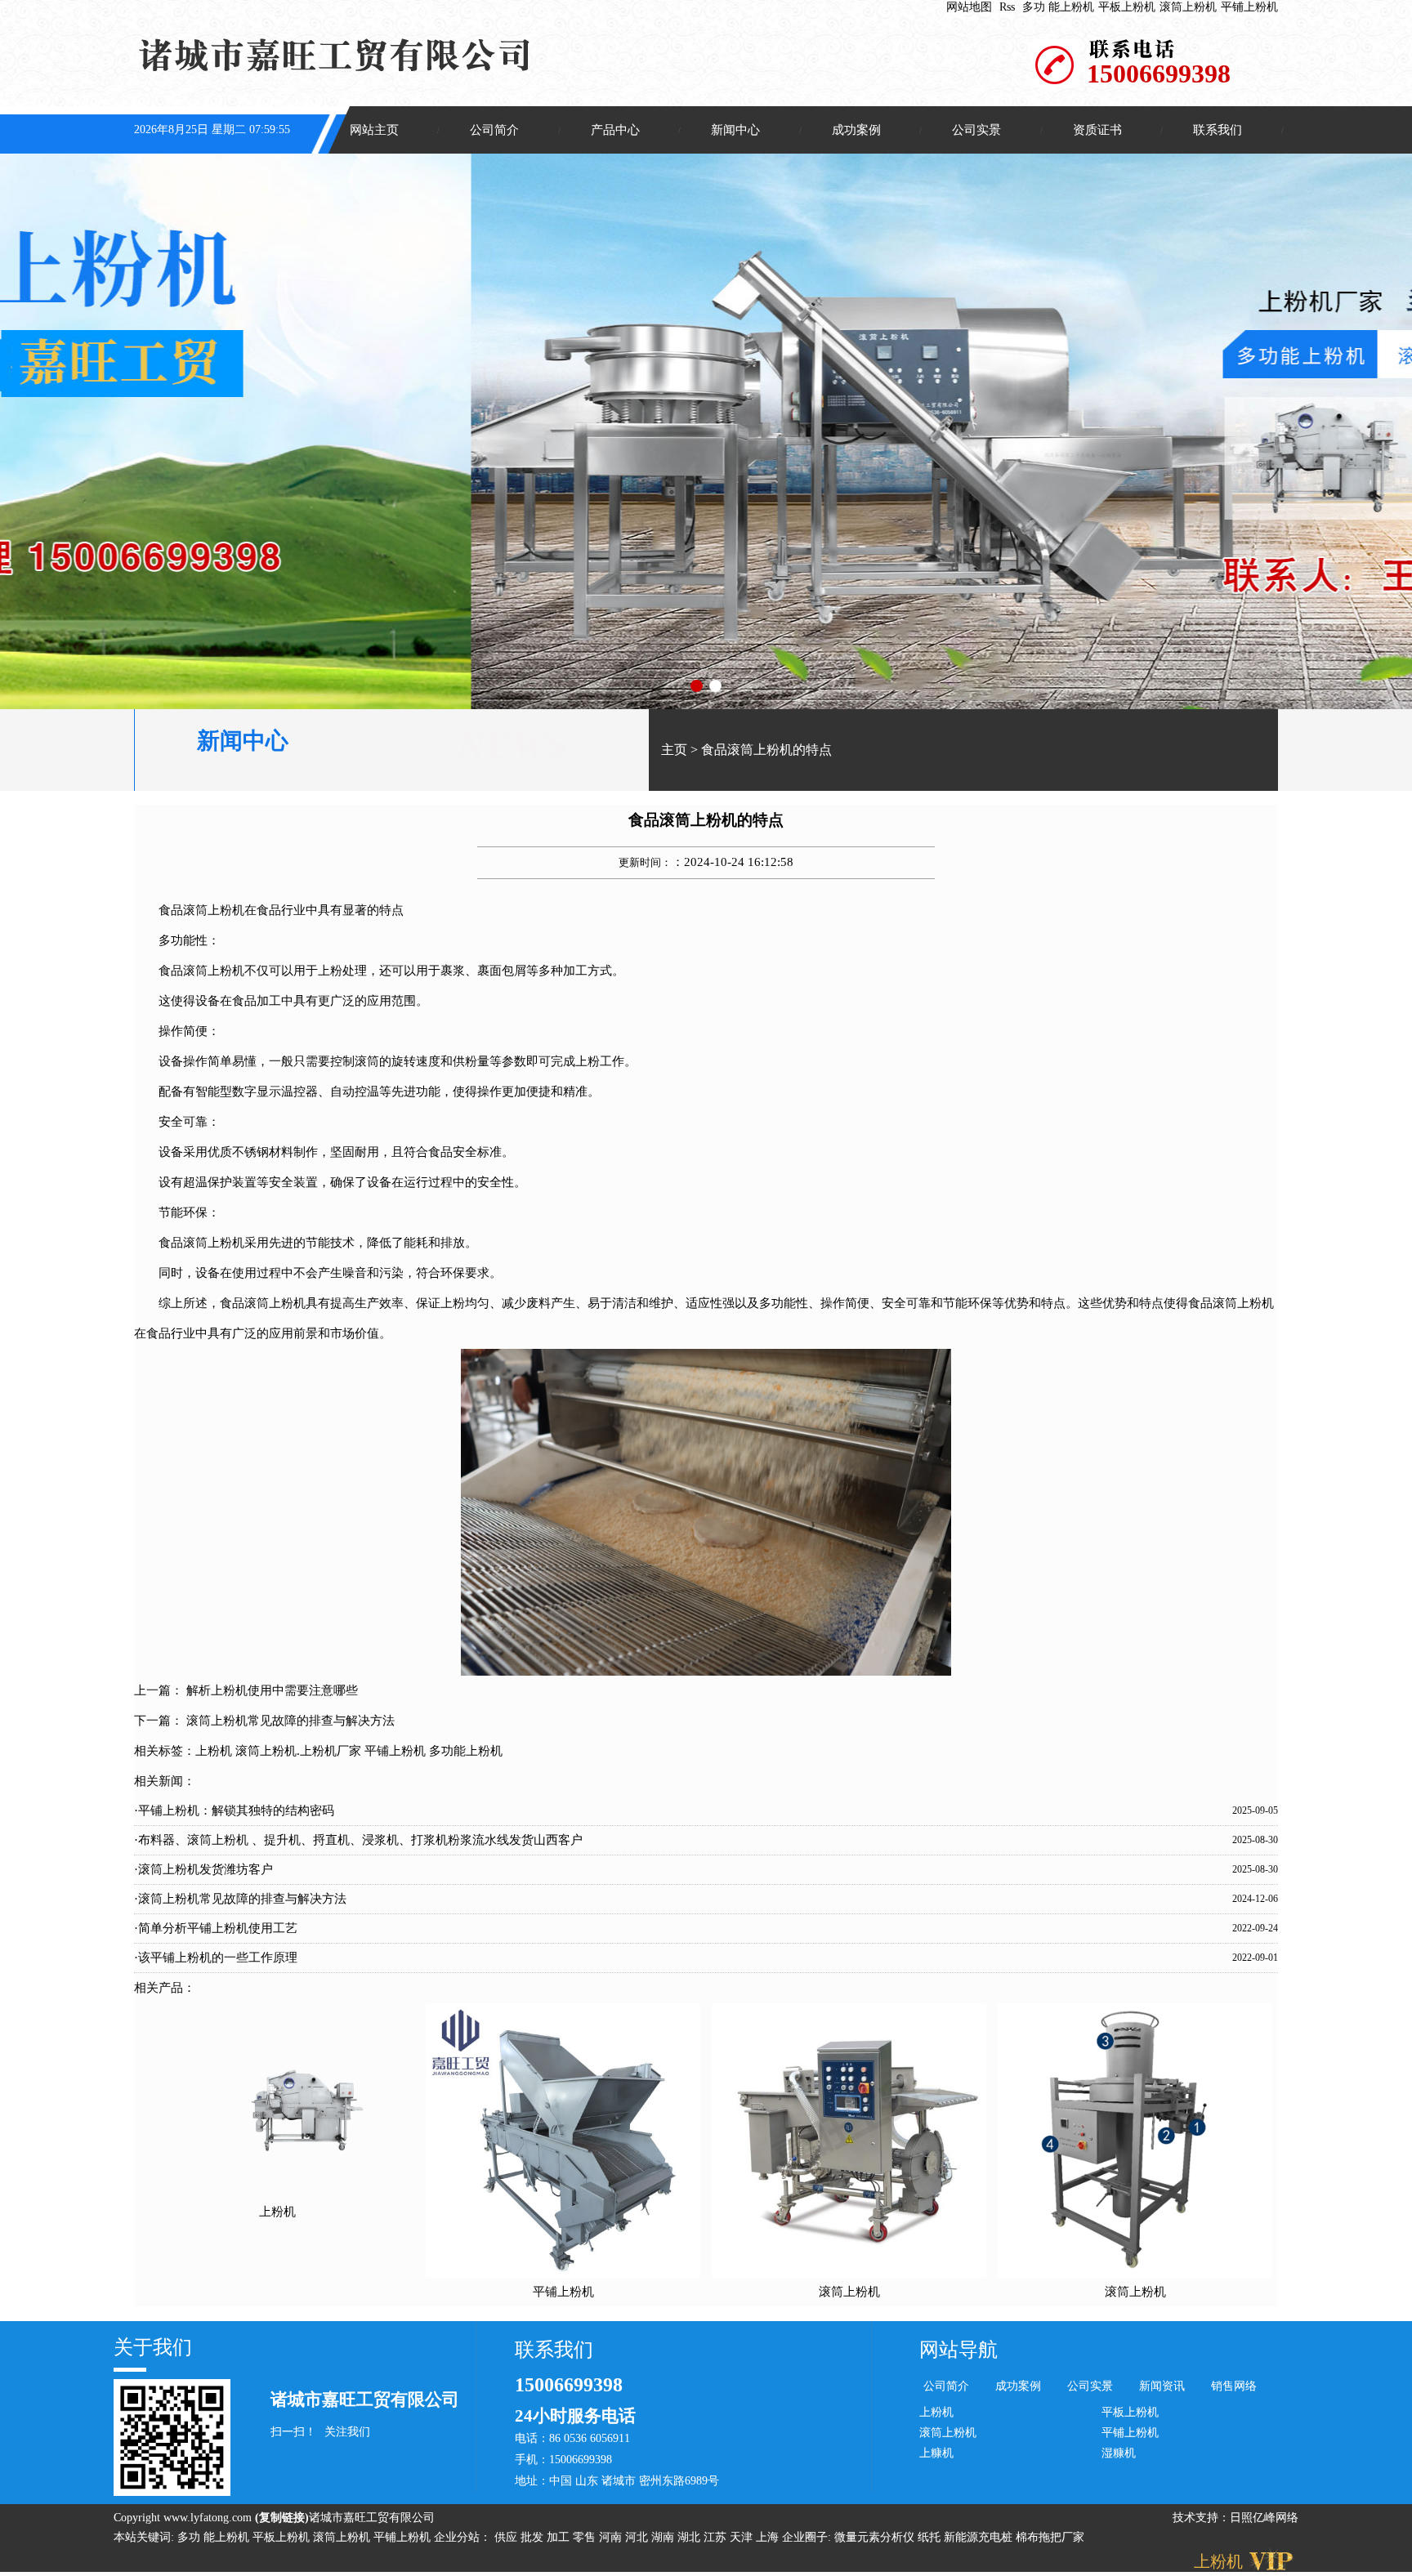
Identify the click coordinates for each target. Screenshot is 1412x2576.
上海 (769, 2537)
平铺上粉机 (1249, 7)
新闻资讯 (1162, 2386)
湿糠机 (1119, 2453)
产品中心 (615, 130)
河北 (638, 2537)
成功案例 (856, 130)
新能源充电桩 (978, 2537)
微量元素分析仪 (874, 2537)
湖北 (690, 2537)
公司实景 (976, 130)
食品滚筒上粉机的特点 (766, 750)
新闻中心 (735, 130)
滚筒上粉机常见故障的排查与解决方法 (290, 1721)
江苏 (717, 2537)
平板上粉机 (1127, 7)
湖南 (664, 2537)
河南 (612, 2537)
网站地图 (969, 7)
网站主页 (374, 130)
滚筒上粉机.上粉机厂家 (298, 1751)
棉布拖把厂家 (1050, 2537)
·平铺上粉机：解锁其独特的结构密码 (234, 1810)
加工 (560, 2537)
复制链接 (282, 2518)
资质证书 (1097, 130)
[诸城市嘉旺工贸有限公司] (706, 431)
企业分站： (462, 2537)
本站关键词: (144, 2537)
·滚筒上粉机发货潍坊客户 (203, 1869)
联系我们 (1218, 130)
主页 (674, 750)
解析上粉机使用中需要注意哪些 (272, 1690)
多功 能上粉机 (1058, 7)
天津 (743, 2537)
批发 (534, 2537)
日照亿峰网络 (1264, 2518)
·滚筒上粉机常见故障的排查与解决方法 (240, 1899)
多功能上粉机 (466, 1751)
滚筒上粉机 (1188, 7)
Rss (1007, 7)
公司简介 (494, 130)
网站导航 (958, 2350)
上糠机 (936, 2453)
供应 (507, 2537)
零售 (586, 2537)
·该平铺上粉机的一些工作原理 (216, 1958)
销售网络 (1234, 2386)
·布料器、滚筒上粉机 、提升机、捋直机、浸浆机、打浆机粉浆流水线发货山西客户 (358, 1840)
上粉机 (214, 1751)
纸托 (929, 2537)
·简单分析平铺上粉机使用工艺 (216, 1928)
